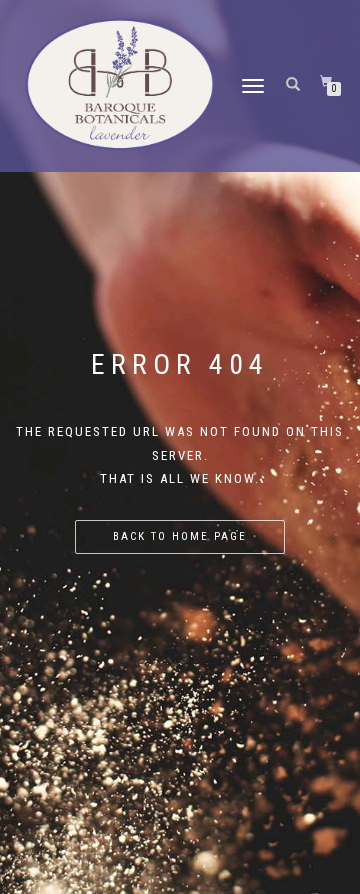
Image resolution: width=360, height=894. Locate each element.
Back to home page (180, 536)
